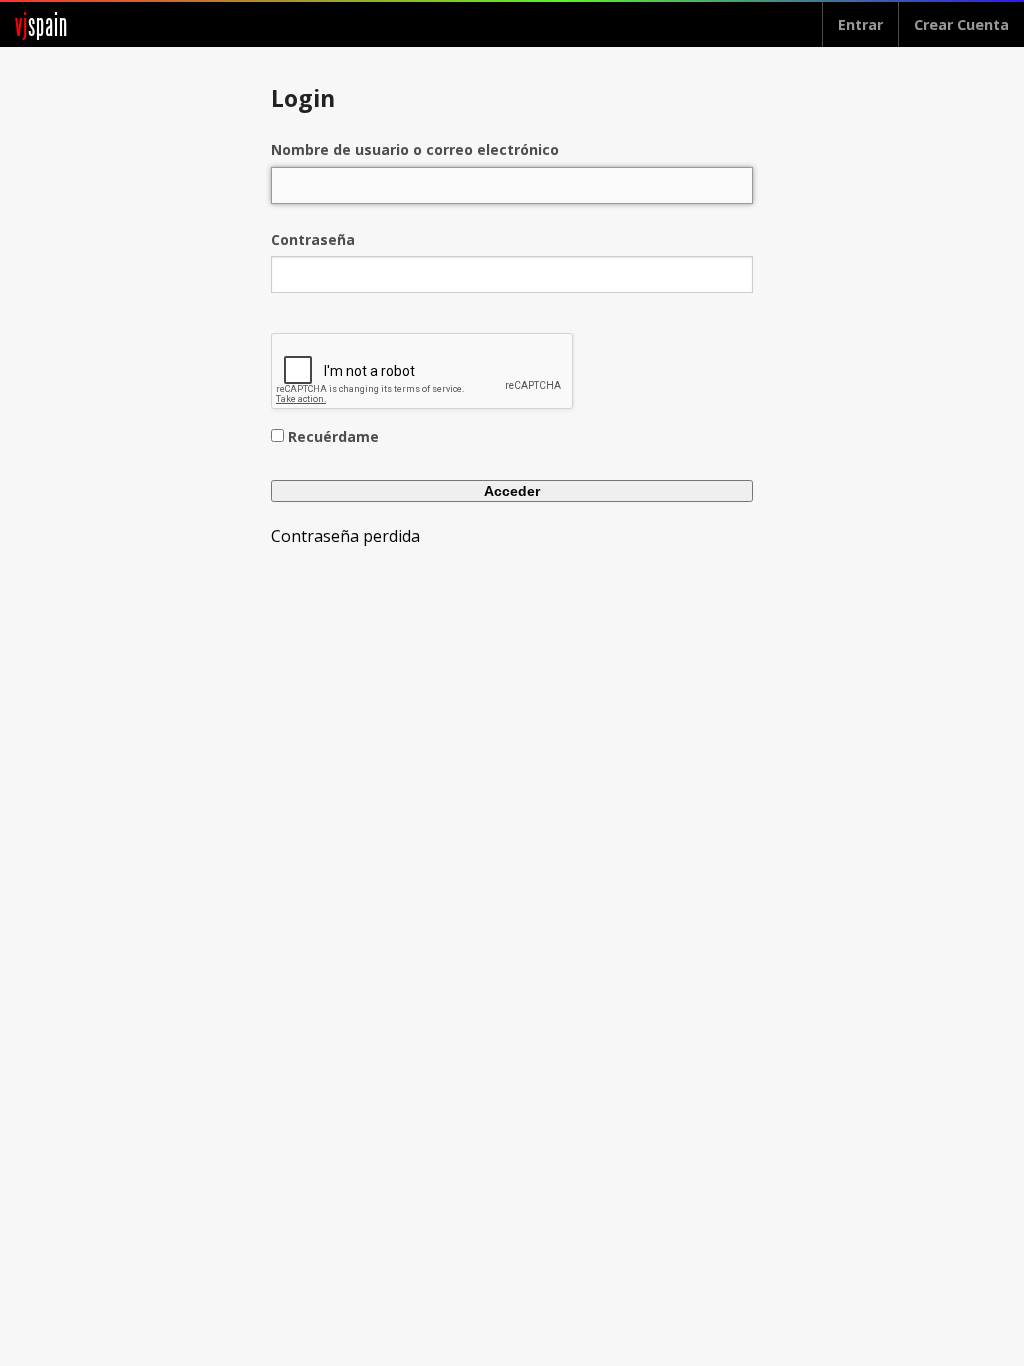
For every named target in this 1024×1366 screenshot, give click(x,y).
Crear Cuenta (961, 24)
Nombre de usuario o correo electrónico (415, 149)
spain (41, 24)
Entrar (860, 24)
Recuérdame (333, 436)
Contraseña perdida (345, 536)
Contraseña (313, 239)
